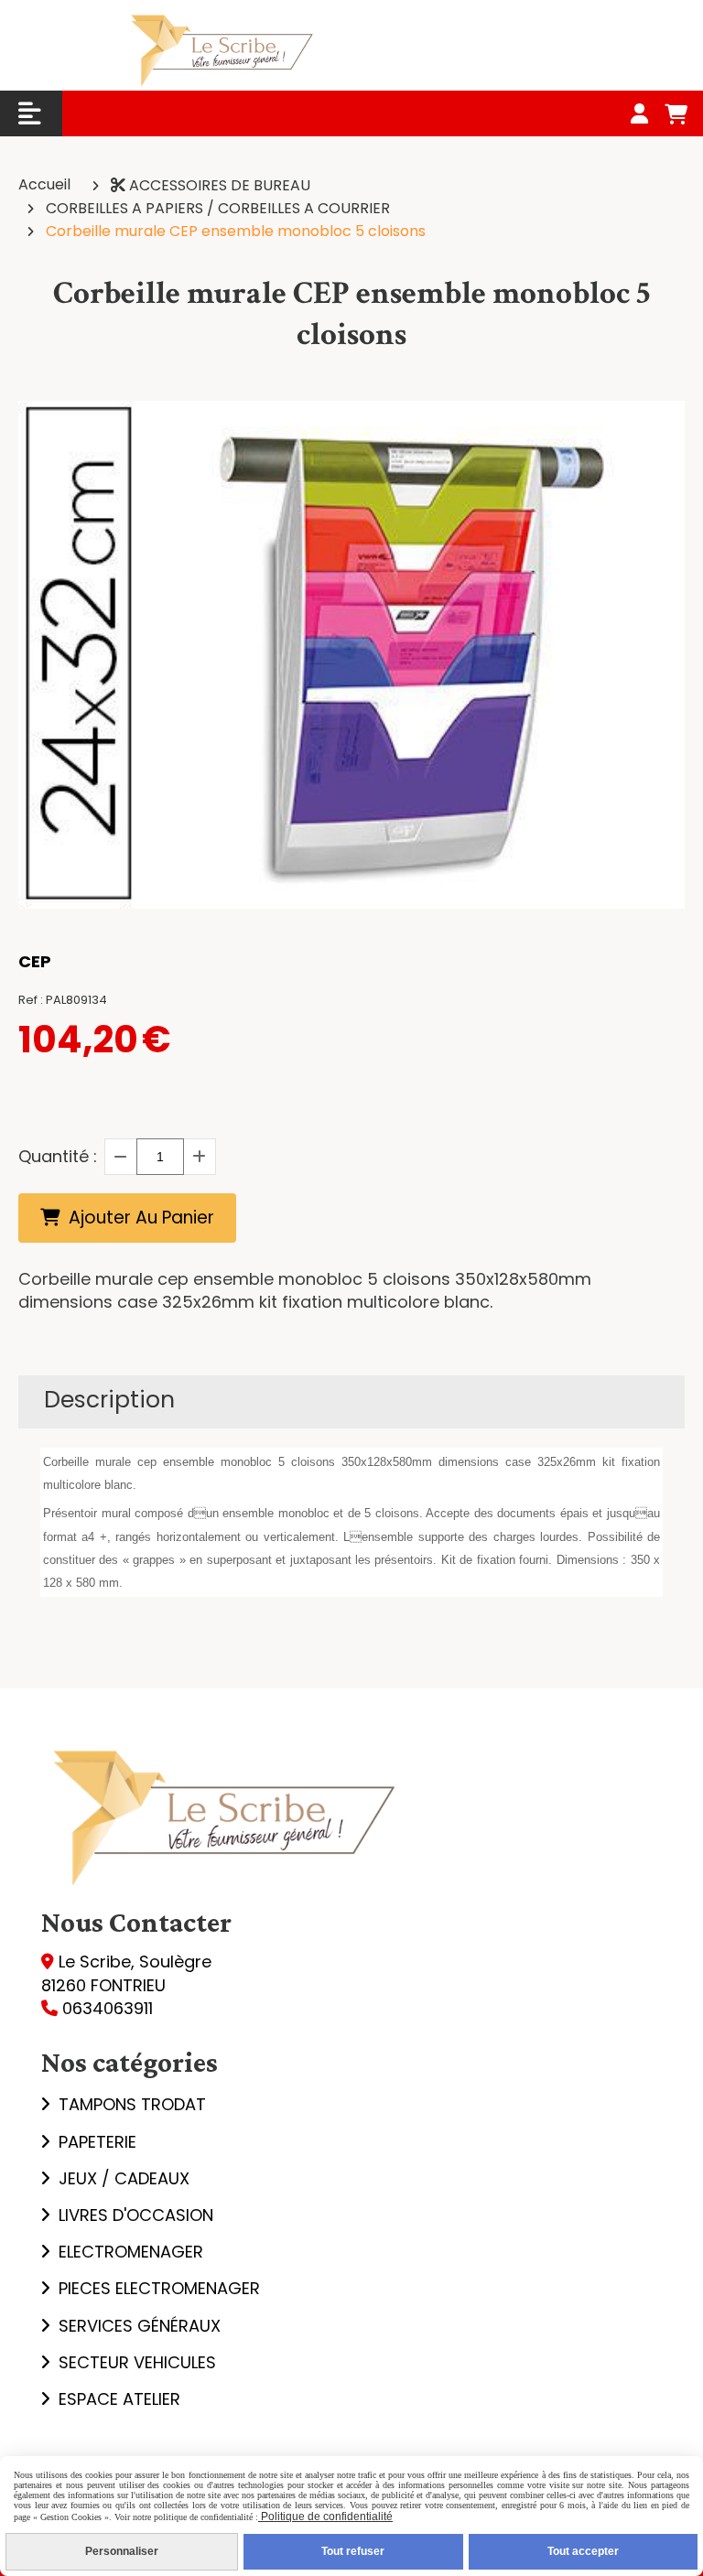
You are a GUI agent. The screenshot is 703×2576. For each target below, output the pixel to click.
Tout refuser (353, 2551)
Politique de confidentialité (325, 2517)
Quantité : (58, 1156)
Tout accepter (583, 2551)
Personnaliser (122, 2551)
